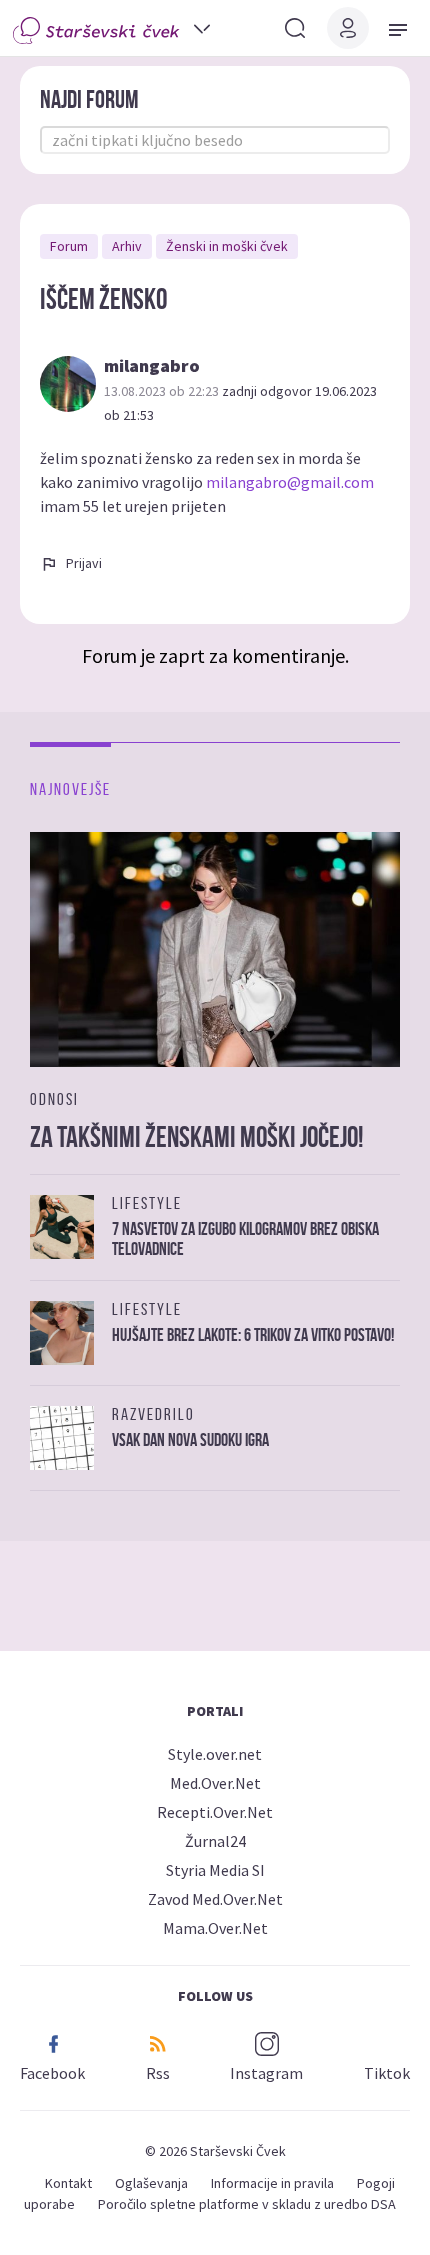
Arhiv (127, 246)
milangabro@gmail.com (290, 482)
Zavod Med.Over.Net (215, 1899)
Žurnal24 (215, 1841)
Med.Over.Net (215, 1783)
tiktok (387, 2073)
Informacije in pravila (272, 2183)
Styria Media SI (215, 1870)
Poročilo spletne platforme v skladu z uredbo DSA (247, 2204)
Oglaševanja (151, 2183)
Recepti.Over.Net (215, 1812)
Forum (69, 246)
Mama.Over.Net (215, 1928)
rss (158, 2073)
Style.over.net (215, 1754)
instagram (266, 2073)
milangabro (152, 365)
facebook (52, 2073)
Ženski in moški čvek (227, 246)
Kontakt (68, 2183)
